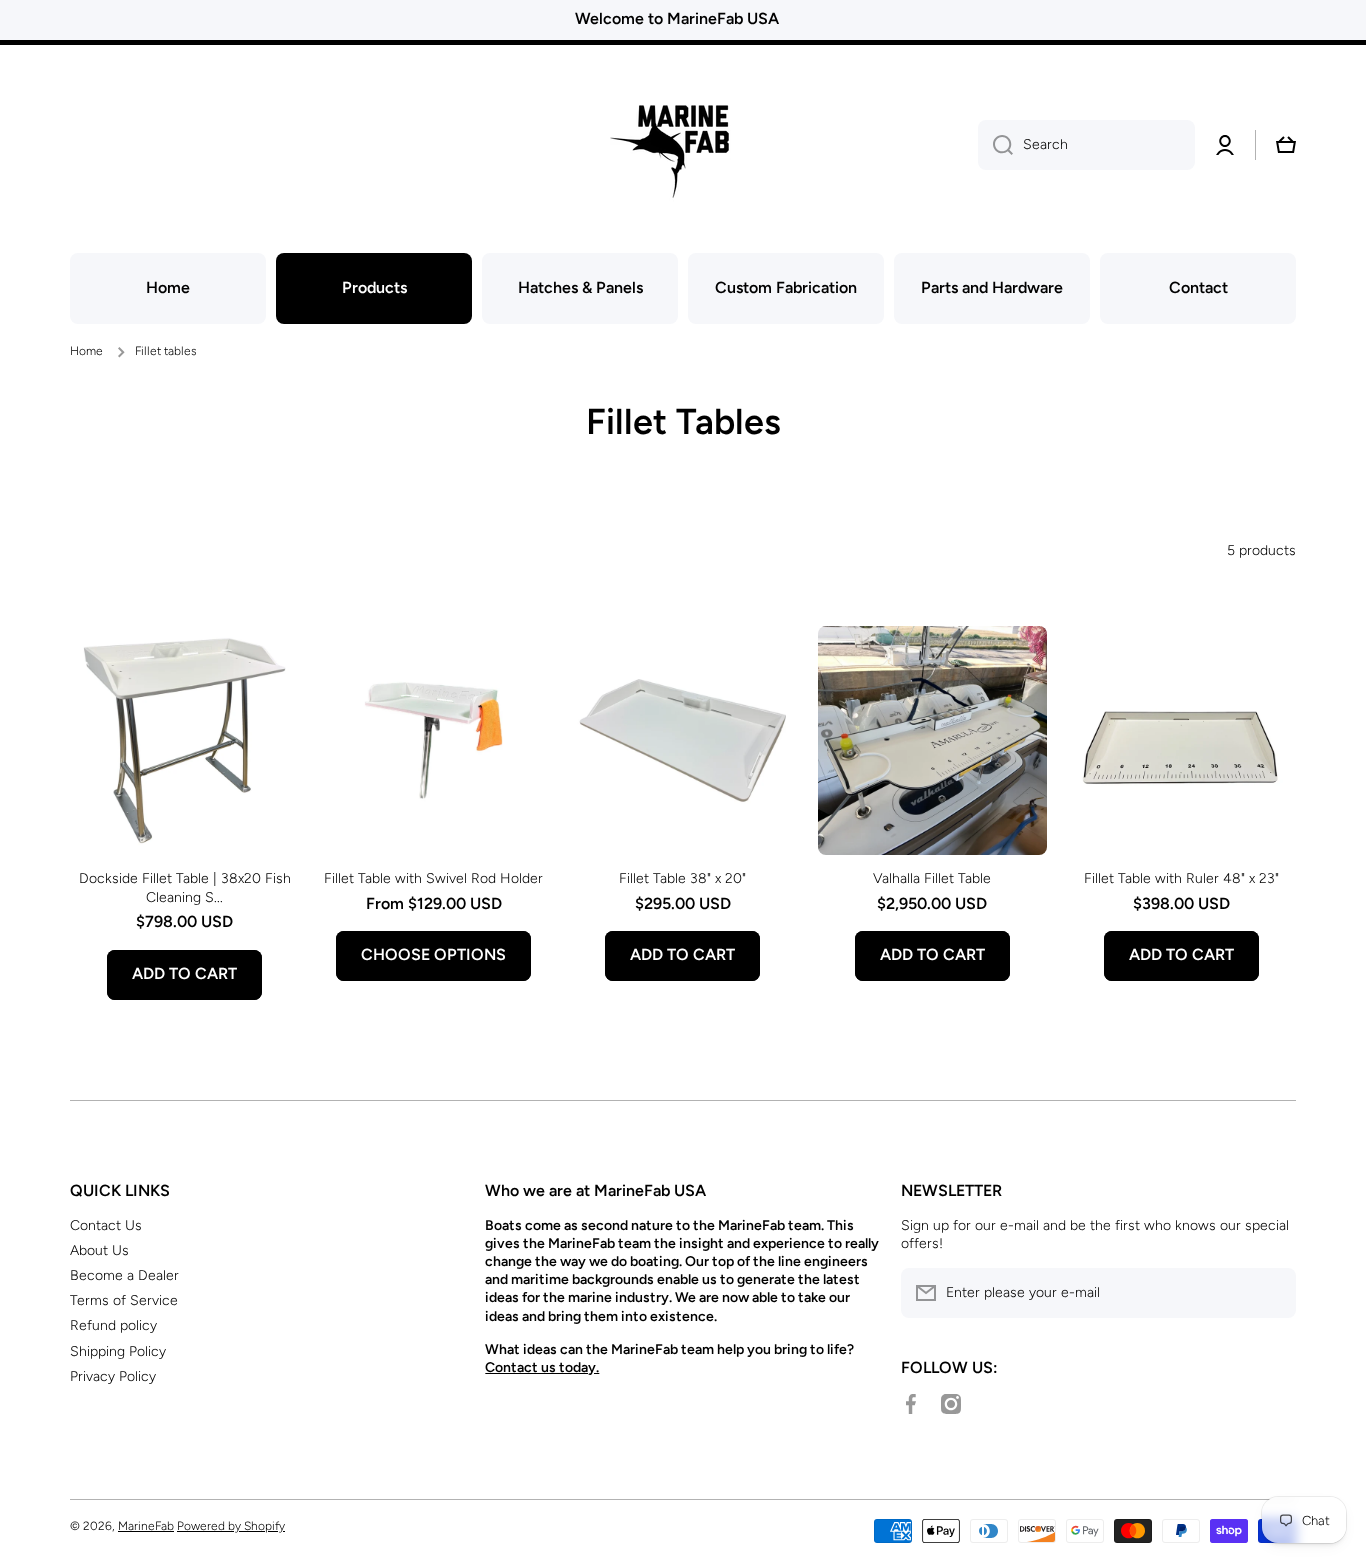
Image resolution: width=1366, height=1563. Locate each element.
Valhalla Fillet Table (932, 878)
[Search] (995, 145)
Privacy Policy (113, 1376)
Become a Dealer (124, 1275)
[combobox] (1086, 145)
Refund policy (113, 1325)
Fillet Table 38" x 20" (682, 878)
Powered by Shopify (231, 1526)
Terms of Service (124, 1300)
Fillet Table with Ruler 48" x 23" (1181, 878)
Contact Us (106, 1225)
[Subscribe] (1271, 1293)
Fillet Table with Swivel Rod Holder (433, 878)
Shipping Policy (118, 1351)
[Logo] (683, 145)
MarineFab (146, 1526)
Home (86, 351)
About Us (99, 1250)
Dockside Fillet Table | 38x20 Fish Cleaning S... (185, 887)
